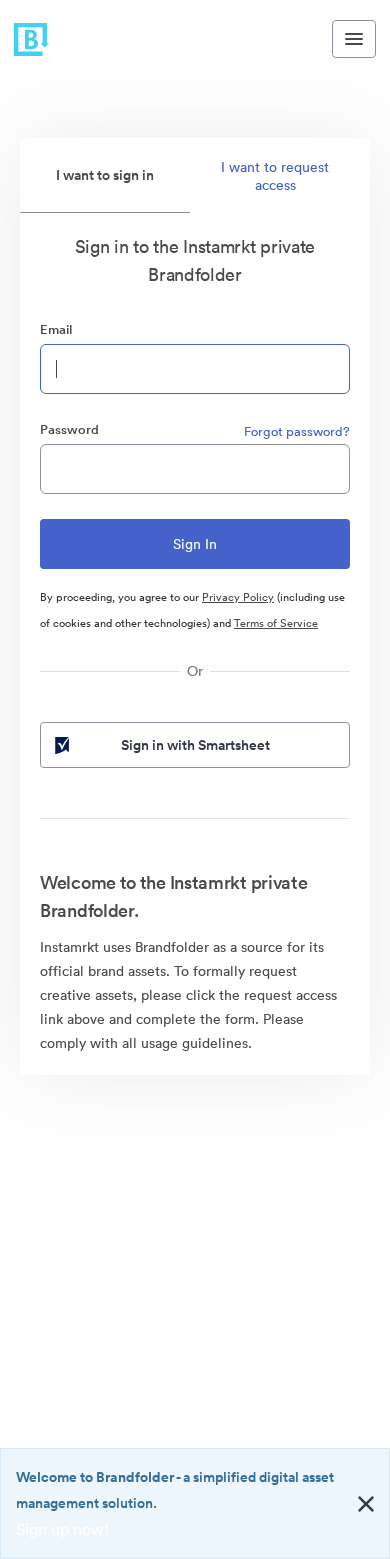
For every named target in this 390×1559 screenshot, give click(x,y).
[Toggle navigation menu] (354, 39)
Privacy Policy (238, 597)
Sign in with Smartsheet (195, 745)
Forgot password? (297, 431)
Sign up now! (62, 1529)
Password (69, 429)
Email (56, 329)
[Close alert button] (366, 1504)
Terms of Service (276, 623)
